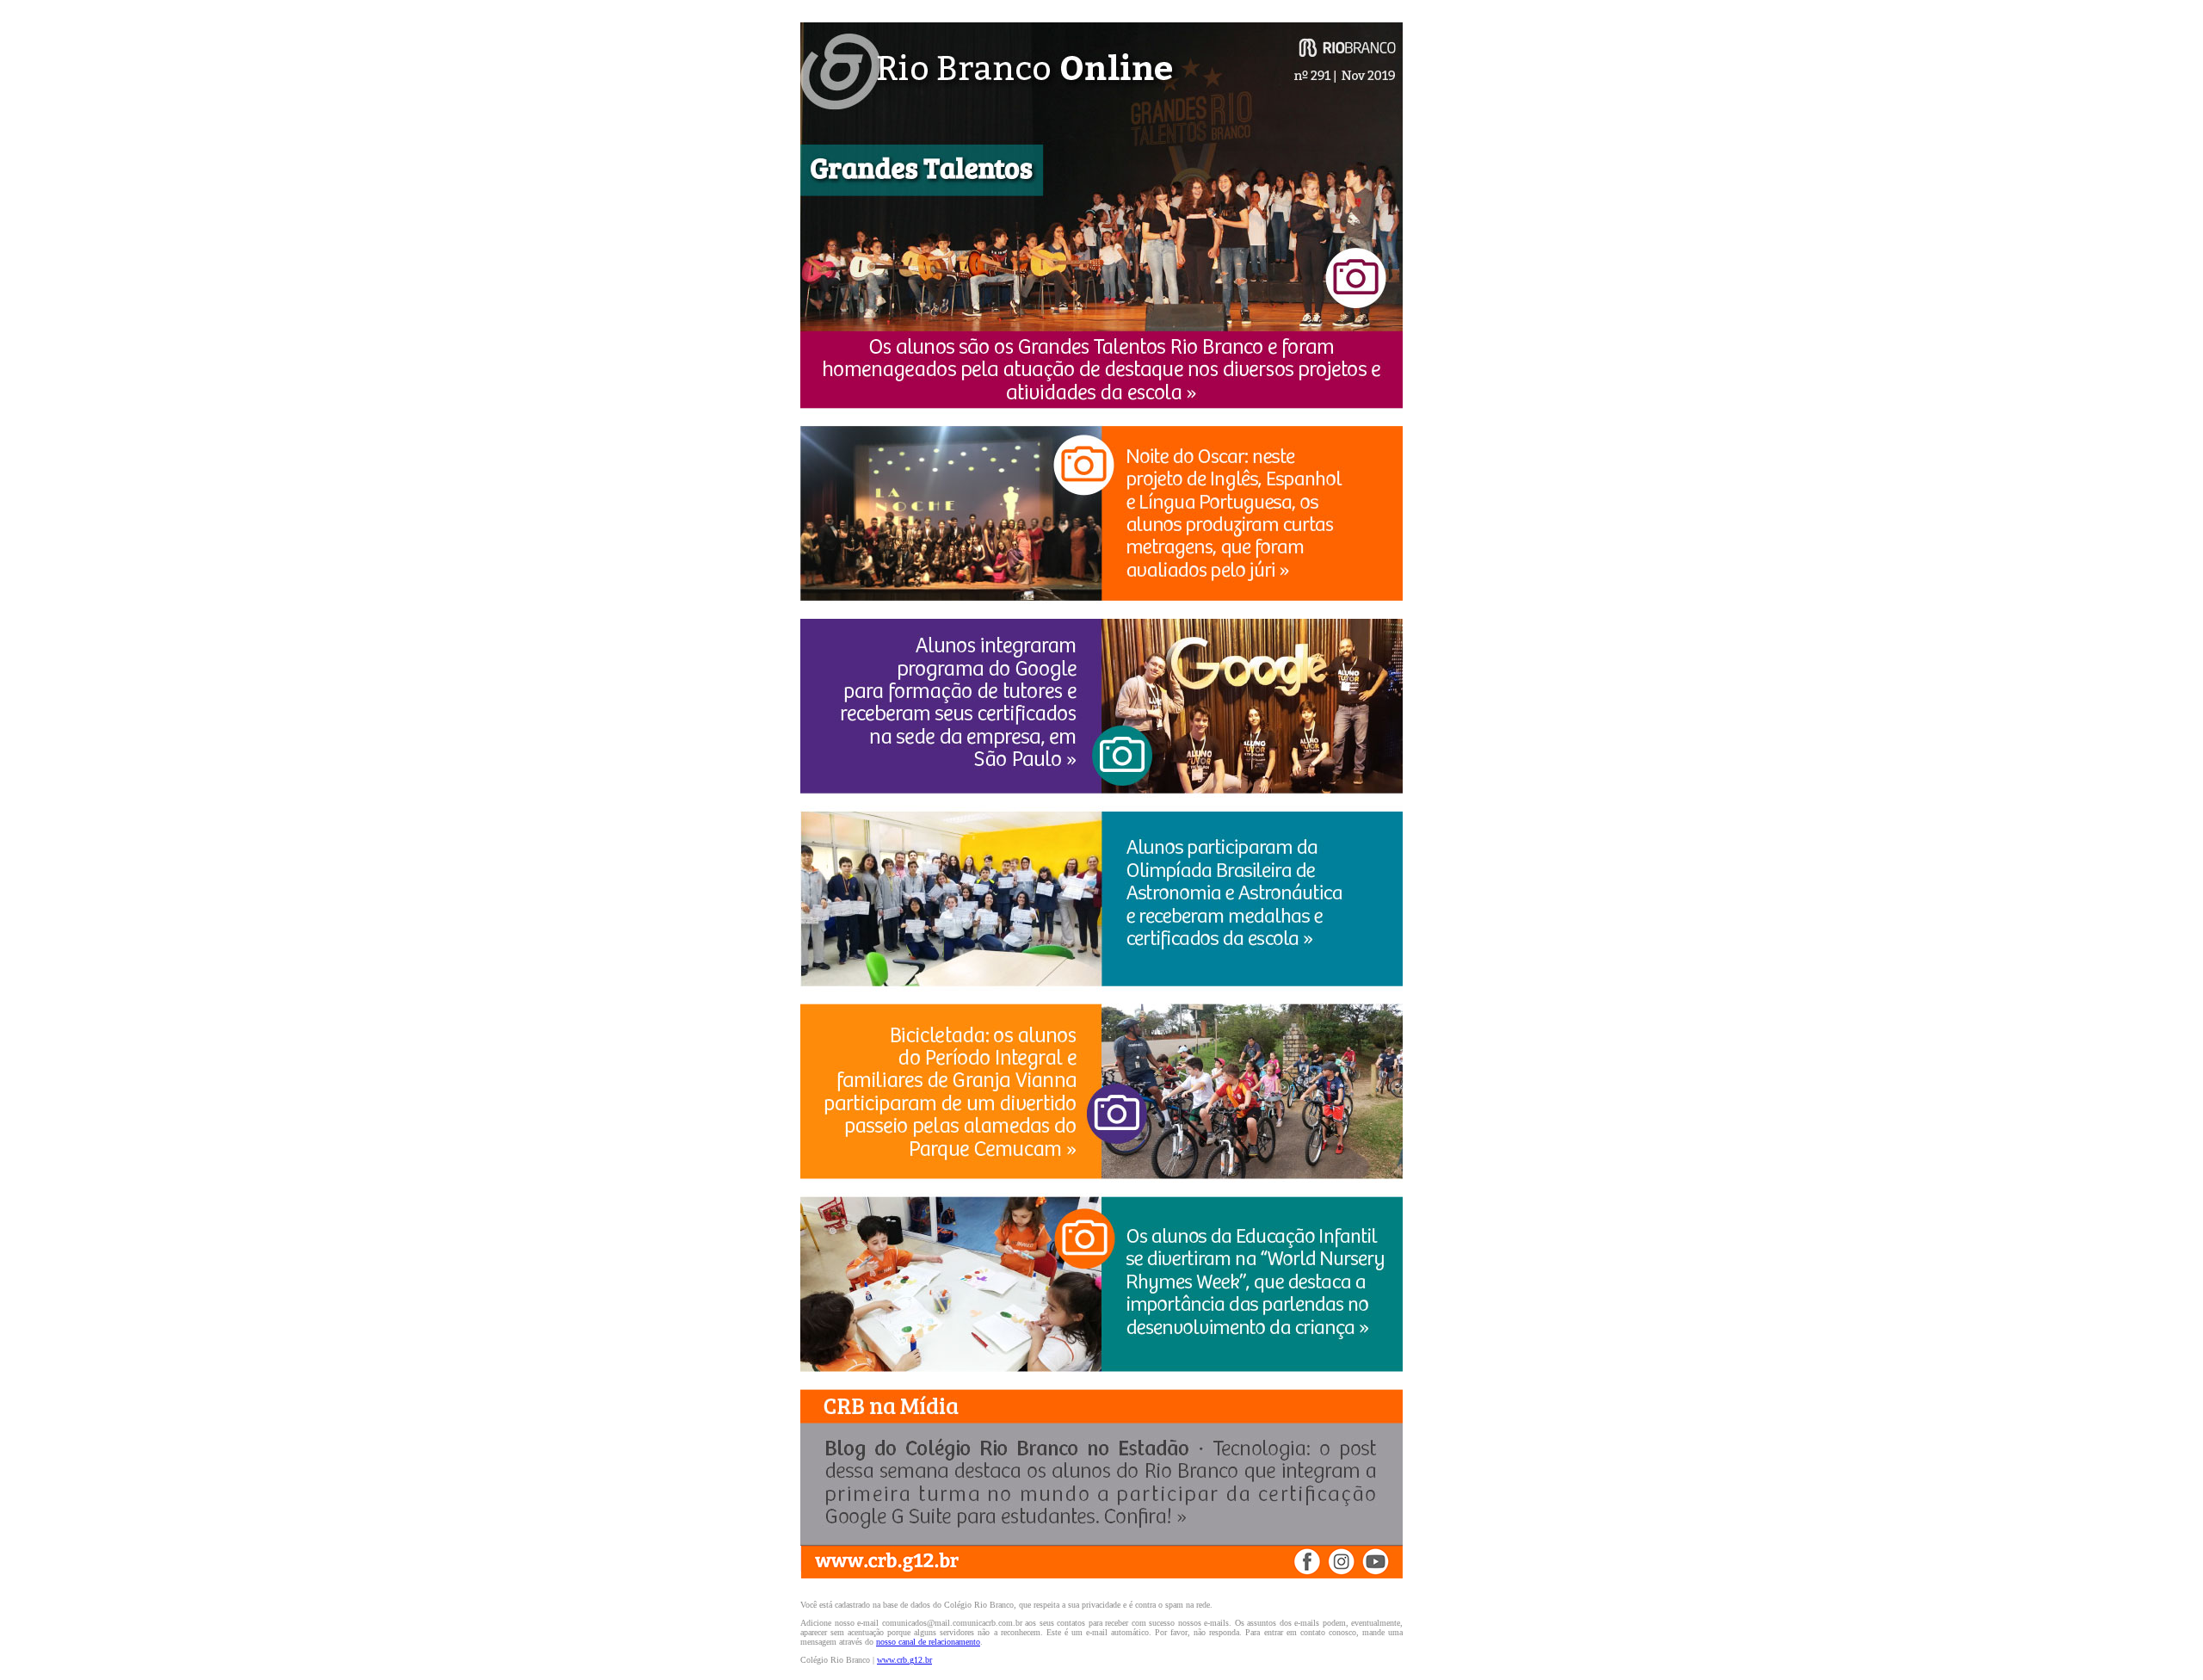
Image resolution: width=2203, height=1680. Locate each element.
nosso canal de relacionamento (928, 1642)
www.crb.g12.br (904, 1660)
